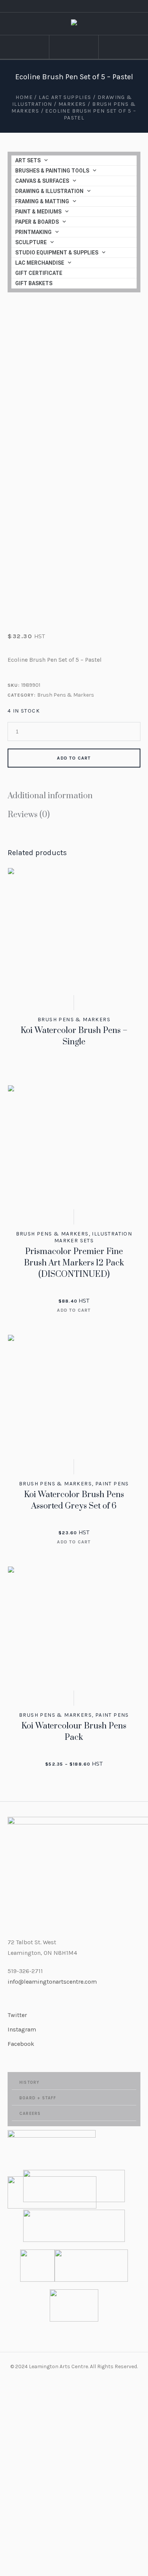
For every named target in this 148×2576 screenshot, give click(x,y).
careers (30, 2114)
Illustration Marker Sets (93, 1237)
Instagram (22, 2029)
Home (24, 97)
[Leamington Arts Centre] (74, 24)
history (29, 2082)
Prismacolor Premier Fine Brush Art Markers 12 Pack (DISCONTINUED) (74, 1263)
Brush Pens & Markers (66, 695)
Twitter (17, 2015)
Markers (72, 104)
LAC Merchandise (40, 263)
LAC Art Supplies (65, 97)
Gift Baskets (34, 283)
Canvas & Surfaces (42, 181)
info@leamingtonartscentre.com (52, 1982)
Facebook (21, 2044)
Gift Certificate (39, 273)
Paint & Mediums (38, 212)
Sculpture (31, 242)
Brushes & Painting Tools (52, 171)
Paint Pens (112, 1484)
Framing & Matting (42, 201)
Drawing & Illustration (49, 191)
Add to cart (74, 758)
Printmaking (33, 232)
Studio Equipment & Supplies (57, 253)
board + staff (38, 2098)
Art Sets (28, 160)
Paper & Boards (37, 222)
